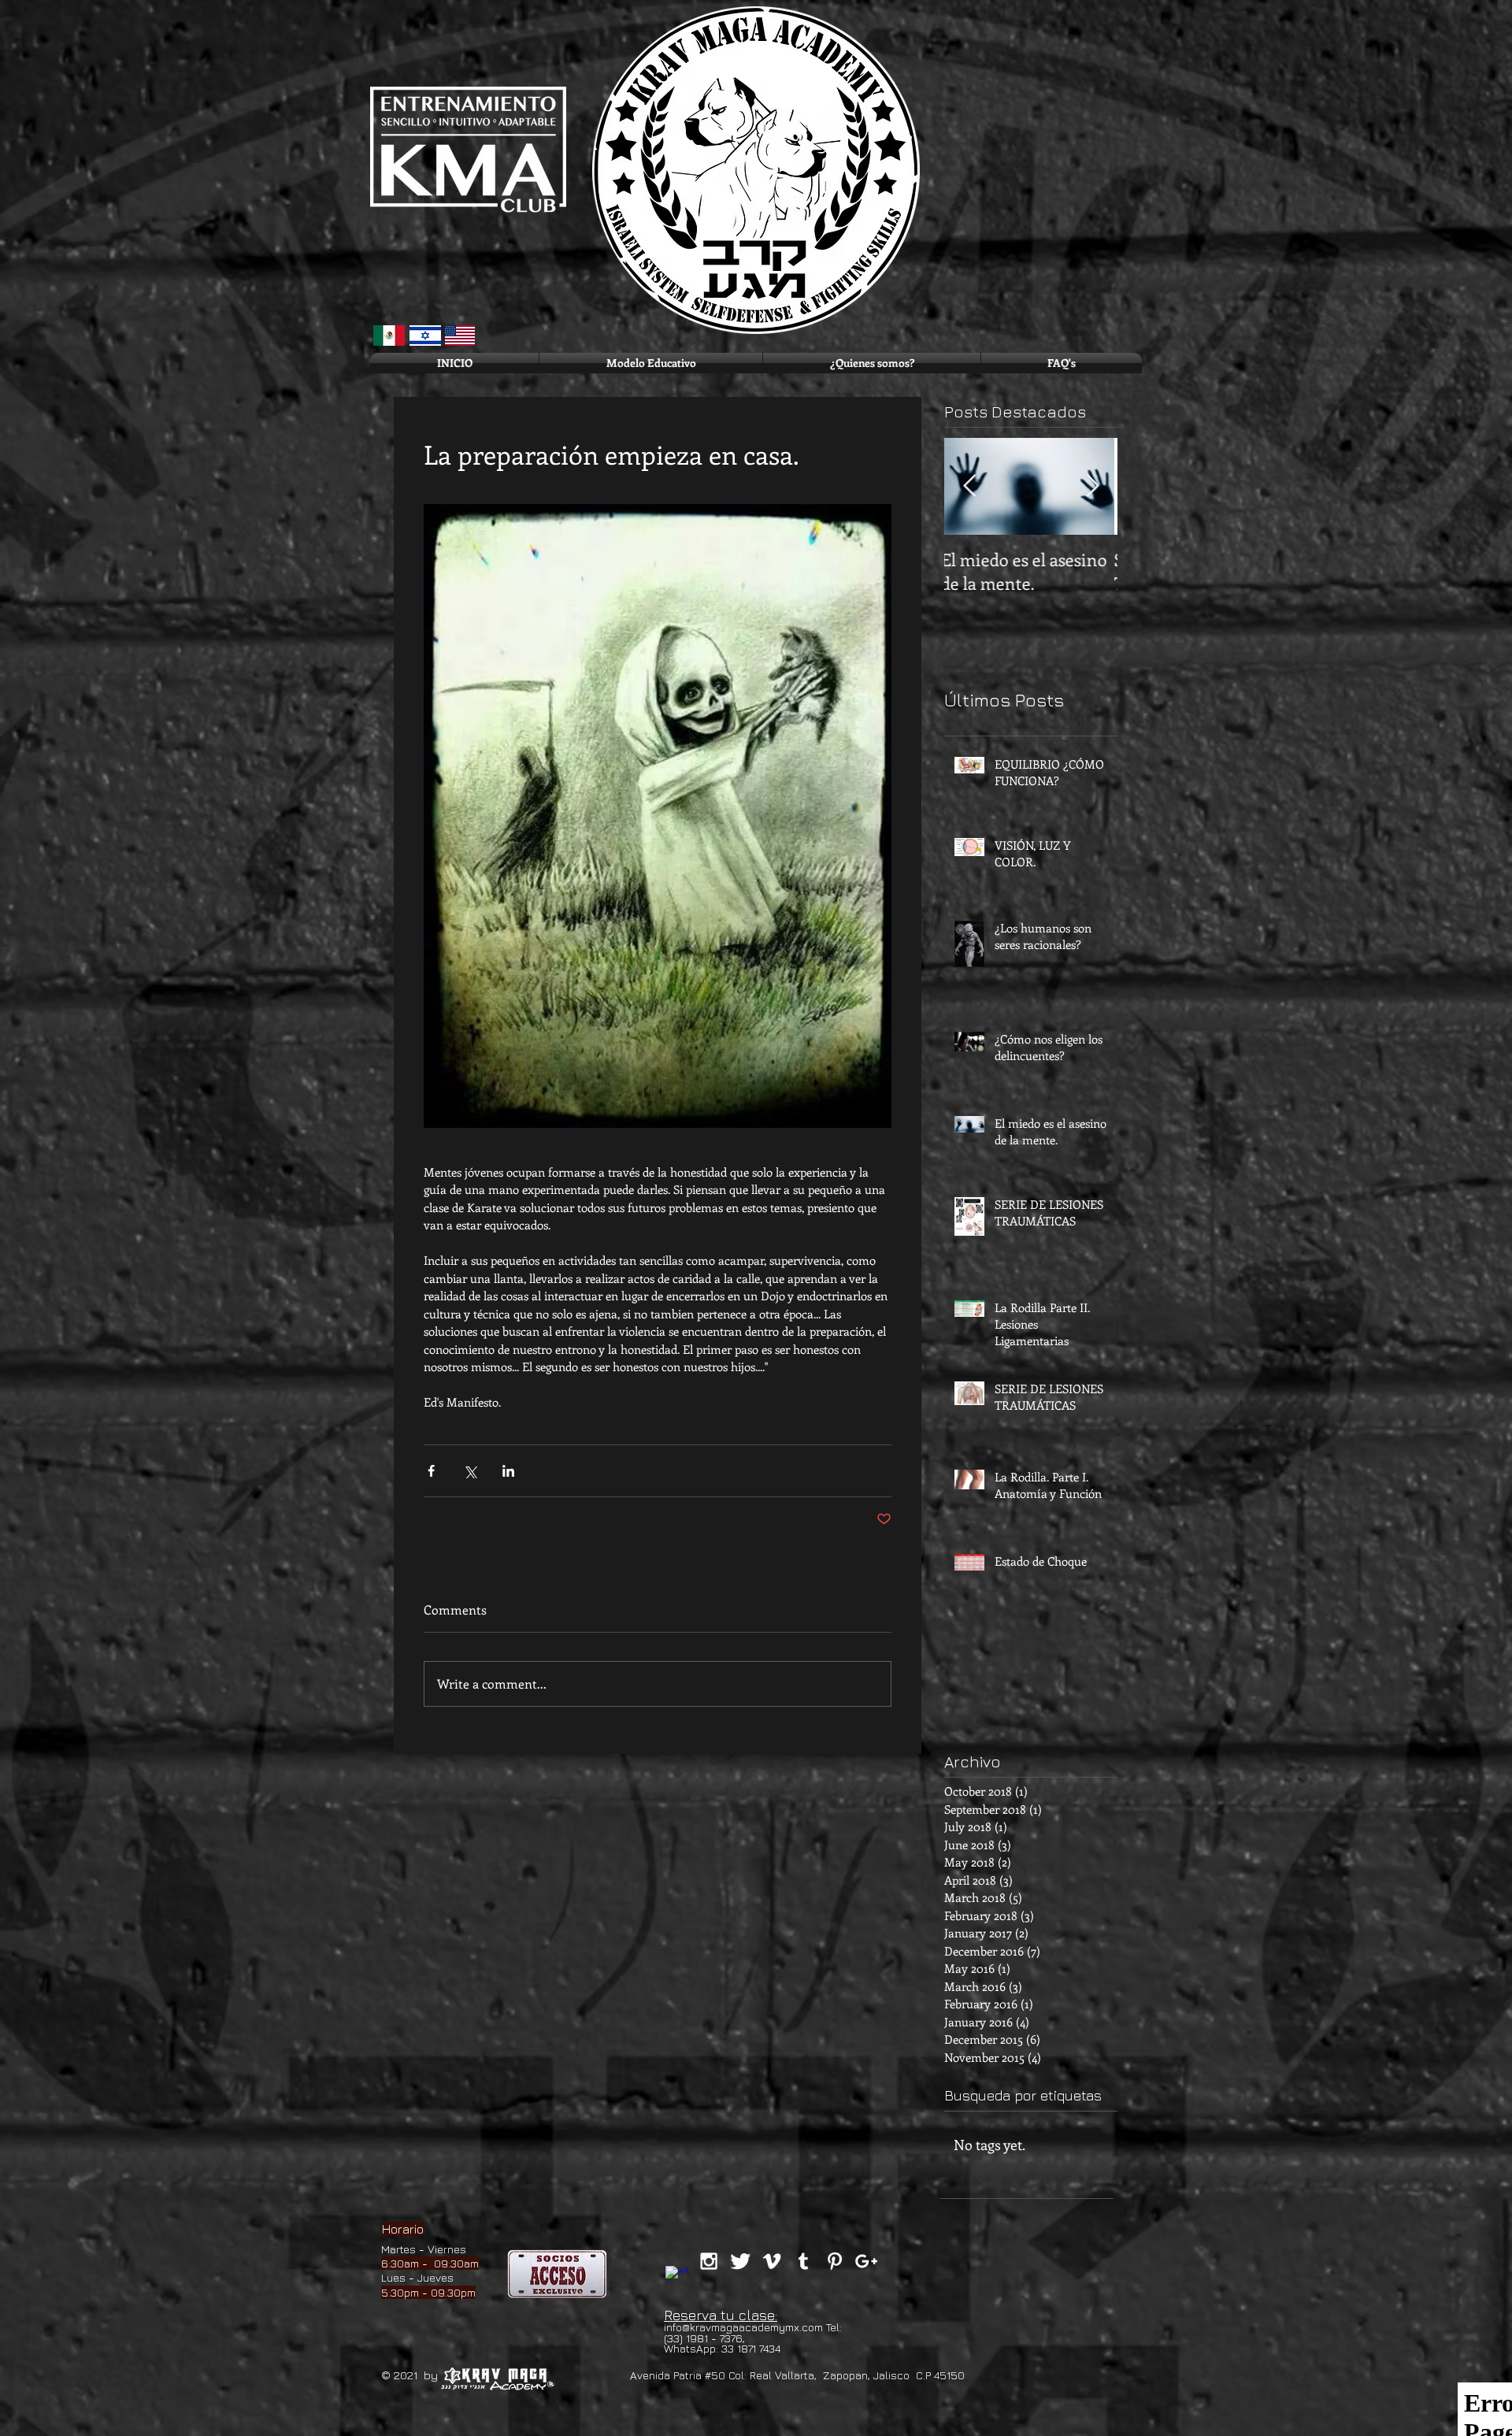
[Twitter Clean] (740, 2261)
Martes (398, 2249)
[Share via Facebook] (431, 1471)
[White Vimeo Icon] (772, 2261)
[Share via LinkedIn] (508, 1471)
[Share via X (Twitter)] (470, 1471)
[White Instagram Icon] (709, 2261)
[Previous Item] (969, 486)
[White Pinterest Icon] (835, 2261)
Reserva (690, 2315)
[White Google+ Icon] (866, 2261)
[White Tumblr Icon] (803, 2261)
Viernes (447, 2249)
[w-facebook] (677, 2278)
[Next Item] (1092, 486)
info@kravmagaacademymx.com (743, 2327)
